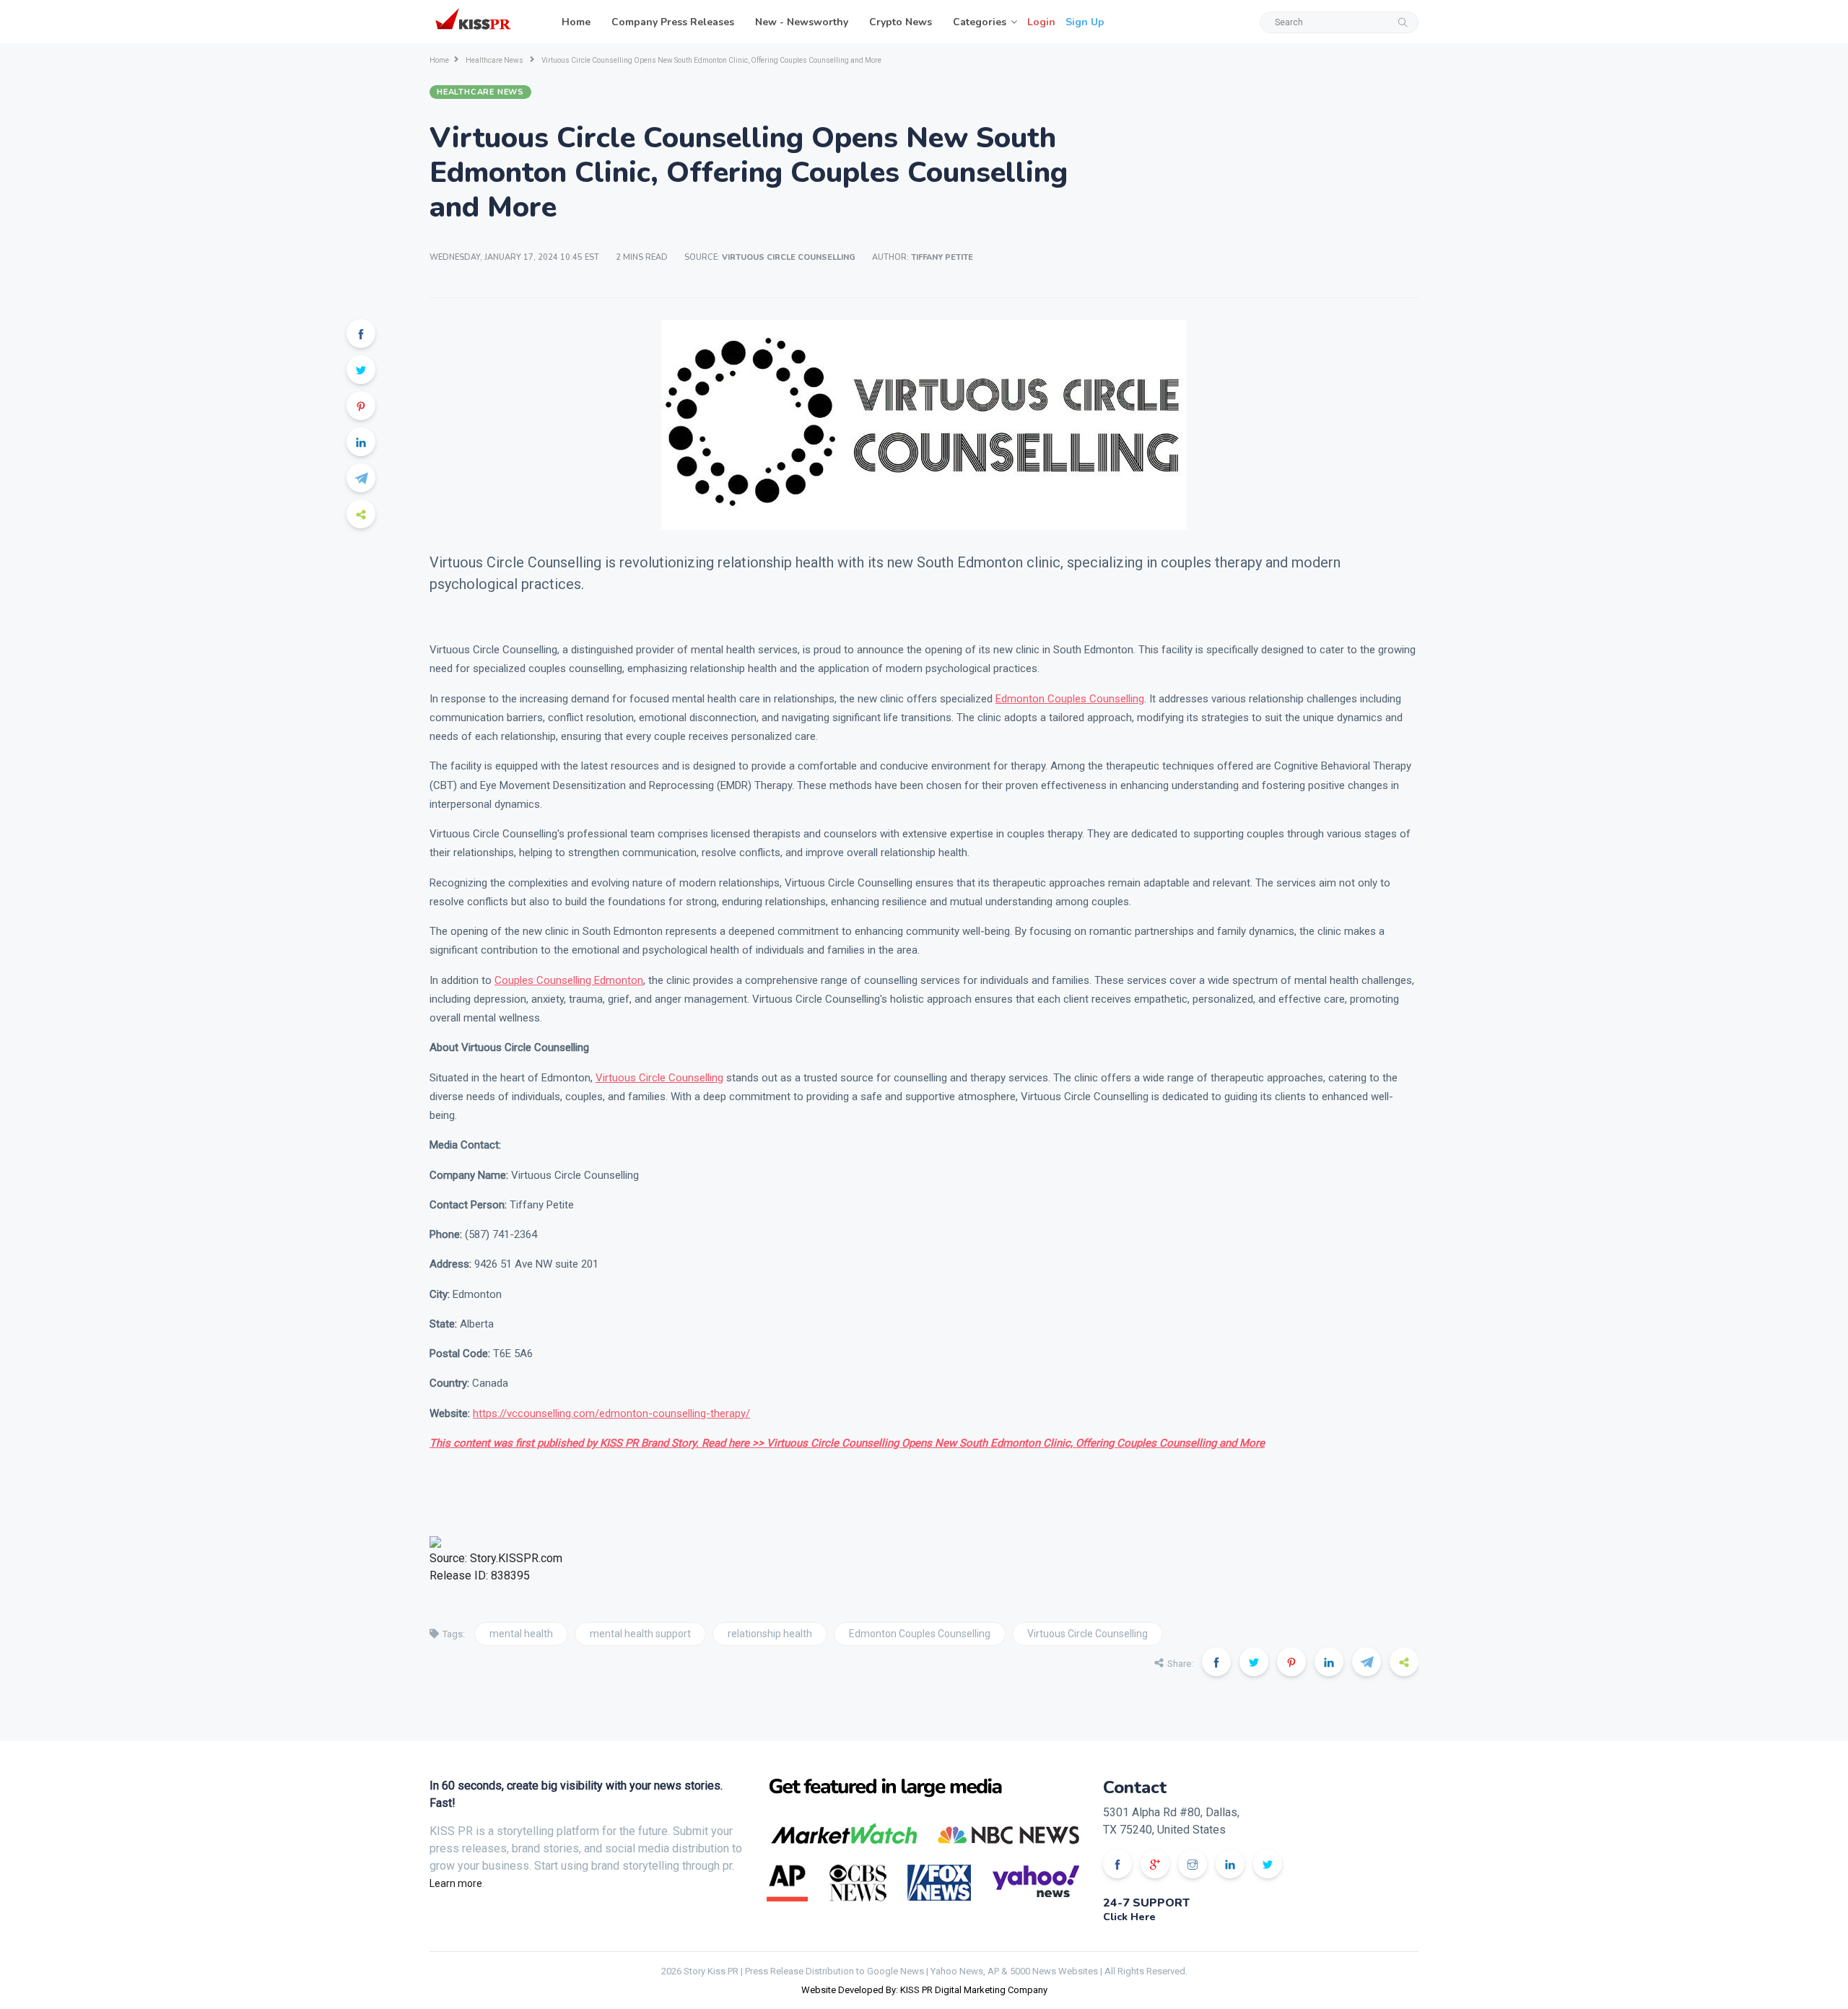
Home (576, 22)
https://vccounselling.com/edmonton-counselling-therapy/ (611, 1413)
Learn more (456, 1883)
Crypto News (901, 22)
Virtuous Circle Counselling (659, 1078)
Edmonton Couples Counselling (1070, 699)
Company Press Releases (673, 22)
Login (1041, 22)
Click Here (1129, 1917)
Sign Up (1085, 22)
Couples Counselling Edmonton (569, 980)
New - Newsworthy (802, 22)
